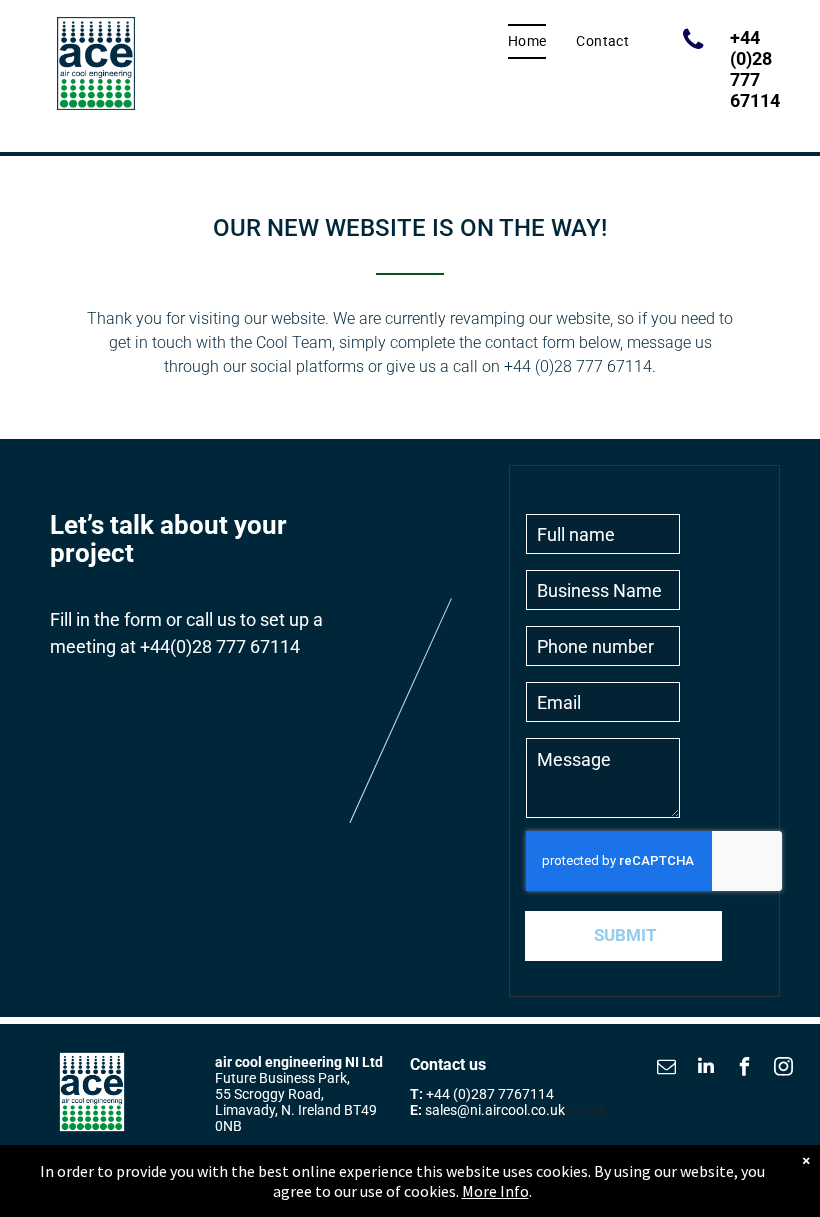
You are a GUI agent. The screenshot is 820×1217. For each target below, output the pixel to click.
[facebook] (745, 1068)
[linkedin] (706, 1068)
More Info (495, 1191)
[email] (667, 1068)
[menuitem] (527, 41)
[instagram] (784, 1068)
